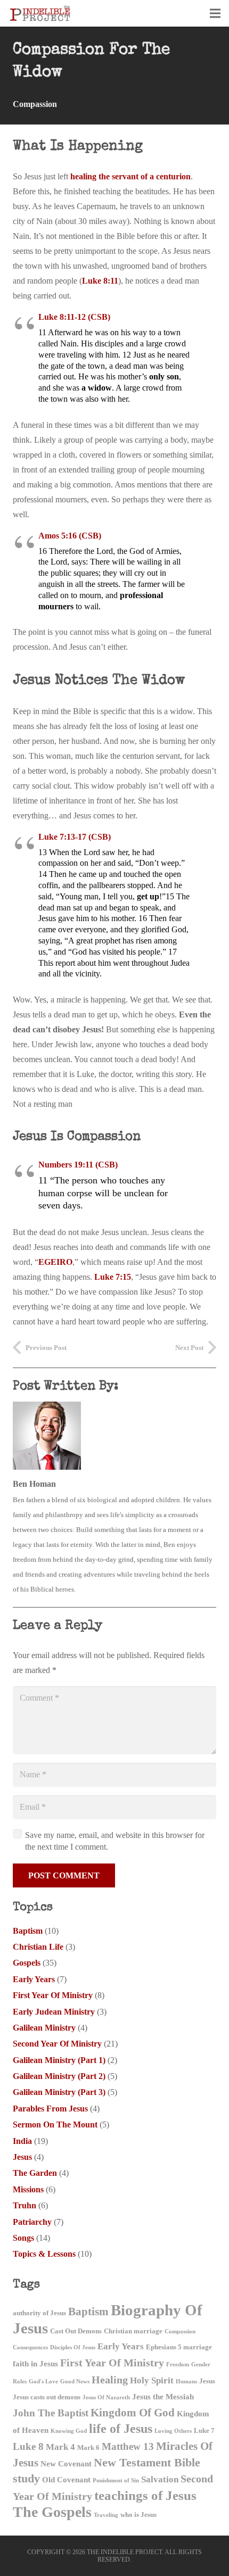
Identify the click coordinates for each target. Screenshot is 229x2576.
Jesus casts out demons (47, 2397)
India (22, 2141)
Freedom (178, 2364)
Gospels (27, 1963)
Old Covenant (66, 2479)
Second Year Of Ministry (57, 2044)
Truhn (24, 2205)
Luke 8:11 (100, 281)
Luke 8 (28, 2446)
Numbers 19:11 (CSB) (78, 1165)
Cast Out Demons (76, 2331)
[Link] (40, 13)
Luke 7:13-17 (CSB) (75, 837)
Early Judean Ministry (54, 2012)
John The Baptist (51, 2413)
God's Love (43, 2382)
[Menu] (215, 13)
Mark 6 (88, 2447)
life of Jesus (121, 2428)
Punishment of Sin (116, 2480)
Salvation (160, 2479)
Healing (110, 2380)
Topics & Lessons (44, 2254)
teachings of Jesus (145, 2495)
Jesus (22, 2157)
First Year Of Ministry (53, 1995)
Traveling (106, 2515)
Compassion (35, 104)
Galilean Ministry (44, 2028)
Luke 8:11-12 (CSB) (74, 317)
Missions (28, 2189)
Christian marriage (133, 2331)
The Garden (35, 2173)
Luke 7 (204, 2430)
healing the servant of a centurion (130, 176)
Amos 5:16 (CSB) (70, 536)
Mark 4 (60, 2447)
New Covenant (66, 2463)
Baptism (28, 1931)
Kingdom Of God (133, 2413)
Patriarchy (32, 2222)
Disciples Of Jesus (73, 2347)
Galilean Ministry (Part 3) (59, 2092)
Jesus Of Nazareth (106, 2397)
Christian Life (38, 1947)
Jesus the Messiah (163, 2396)
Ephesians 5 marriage (179, 2347)
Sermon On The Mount (55, 2124)
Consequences (30, 2347)
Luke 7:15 (113, 1277)
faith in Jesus (35, 2363)
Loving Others (173, 2431)
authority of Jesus (39, 2313)
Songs (23, 2238)
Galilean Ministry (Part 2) (59, 2076)
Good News (75, 2382)
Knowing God (69, 2431)
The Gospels (52, 2512)
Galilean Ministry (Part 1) (59, 2060)
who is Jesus (138, 2515)
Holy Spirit (152, 2380)
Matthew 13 (128, 2446)
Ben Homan (34, 1484)
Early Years (34, 1979)
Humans (186, 2382)
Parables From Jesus (50, 2109)
